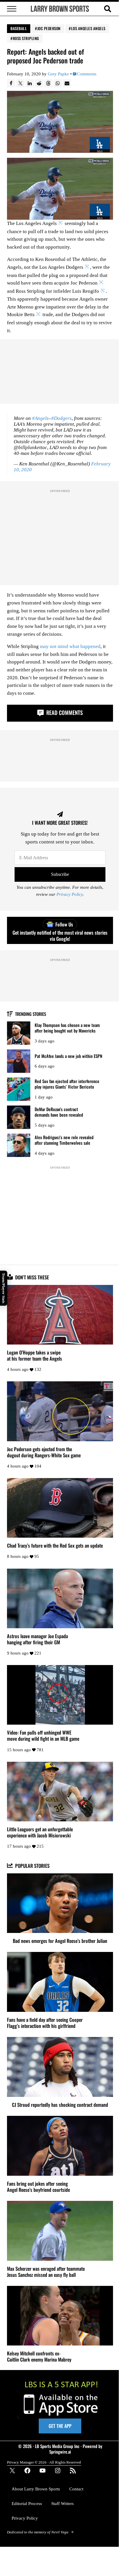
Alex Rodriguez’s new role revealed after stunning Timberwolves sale (64, 1140)
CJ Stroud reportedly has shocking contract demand (60, 2105)
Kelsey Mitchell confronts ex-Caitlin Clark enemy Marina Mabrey (39, 2356)
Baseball (19, 28)
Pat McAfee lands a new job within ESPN (68, 1056)
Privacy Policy (70, 894)
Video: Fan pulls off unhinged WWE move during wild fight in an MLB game (43, 1735)
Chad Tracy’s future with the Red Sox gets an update (55, 1545)
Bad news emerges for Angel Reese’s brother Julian (60, 1941)
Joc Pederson (49, 28)
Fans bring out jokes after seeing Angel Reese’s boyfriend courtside (38, 2187)
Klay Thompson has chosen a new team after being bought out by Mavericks (67, 1028)
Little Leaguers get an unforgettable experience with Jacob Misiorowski (40, 1832)
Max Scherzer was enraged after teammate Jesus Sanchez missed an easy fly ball (46, 2272)
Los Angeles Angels (88, 28)
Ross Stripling (26, 38)
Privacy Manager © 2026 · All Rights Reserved (44, 2462)
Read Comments (64, 712)
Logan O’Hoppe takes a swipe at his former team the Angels (35, 1355)
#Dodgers (61, 418)
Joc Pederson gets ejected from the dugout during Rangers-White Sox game (44, 1452)
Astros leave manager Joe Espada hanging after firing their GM (37, 1639)
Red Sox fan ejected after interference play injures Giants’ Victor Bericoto (67, 1084)
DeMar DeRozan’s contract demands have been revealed (59, 1112)
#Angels (40, 418)
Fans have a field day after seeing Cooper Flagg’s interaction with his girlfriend (45, 2023)
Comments (87, 74)
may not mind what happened (70, 646)
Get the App (60, 2426)
